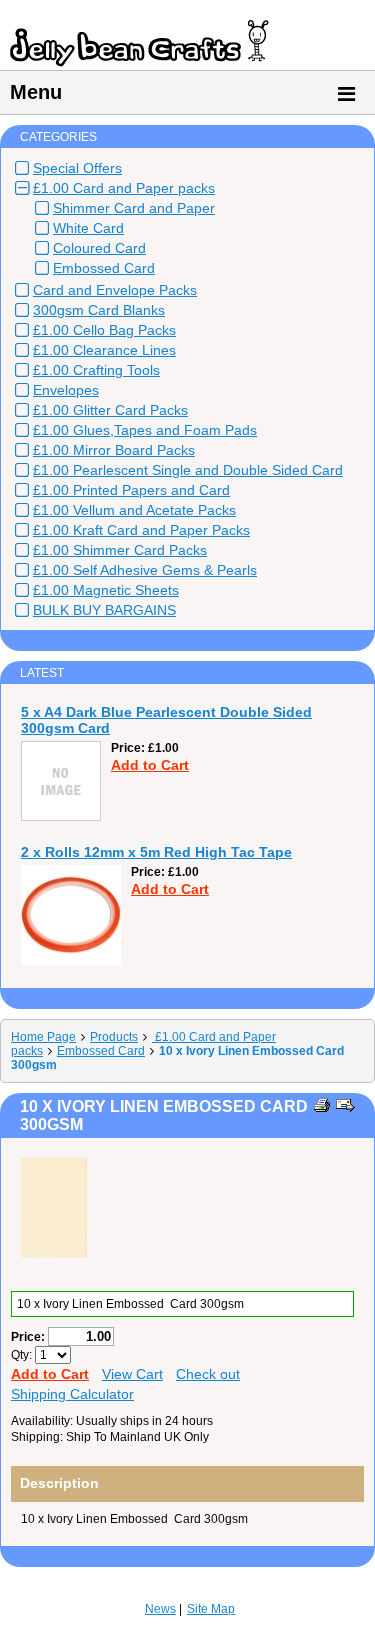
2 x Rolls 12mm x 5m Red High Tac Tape (156, 852)
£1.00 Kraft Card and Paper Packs (141, 530)
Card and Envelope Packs (115, 290)
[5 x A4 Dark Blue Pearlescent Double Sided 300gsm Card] (61, 817)
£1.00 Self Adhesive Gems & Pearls (145, 570)
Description (59, 1483)
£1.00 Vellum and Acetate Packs (134, 510)
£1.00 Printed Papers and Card (131, 490)
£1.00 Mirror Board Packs (114, 450)
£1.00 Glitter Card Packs (110, 410)
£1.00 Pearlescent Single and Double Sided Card (188, 470)
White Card (88, 228)
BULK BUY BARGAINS (104, 610)
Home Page (43, 1037)
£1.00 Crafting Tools (96, 370)
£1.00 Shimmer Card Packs (120, 550)
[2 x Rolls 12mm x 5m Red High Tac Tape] (71, 961)
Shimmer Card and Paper (134, 208)
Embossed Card (104, 268)
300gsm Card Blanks (99, 310)
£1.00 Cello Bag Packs (104, 330)
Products (114, 1037)
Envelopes (66, 390)
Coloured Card (99, 248)
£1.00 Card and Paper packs (124, 188)
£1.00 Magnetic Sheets (106, 590)
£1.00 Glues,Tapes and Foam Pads (145, 430)
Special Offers (77, 168)
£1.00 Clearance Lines (104, 350)
